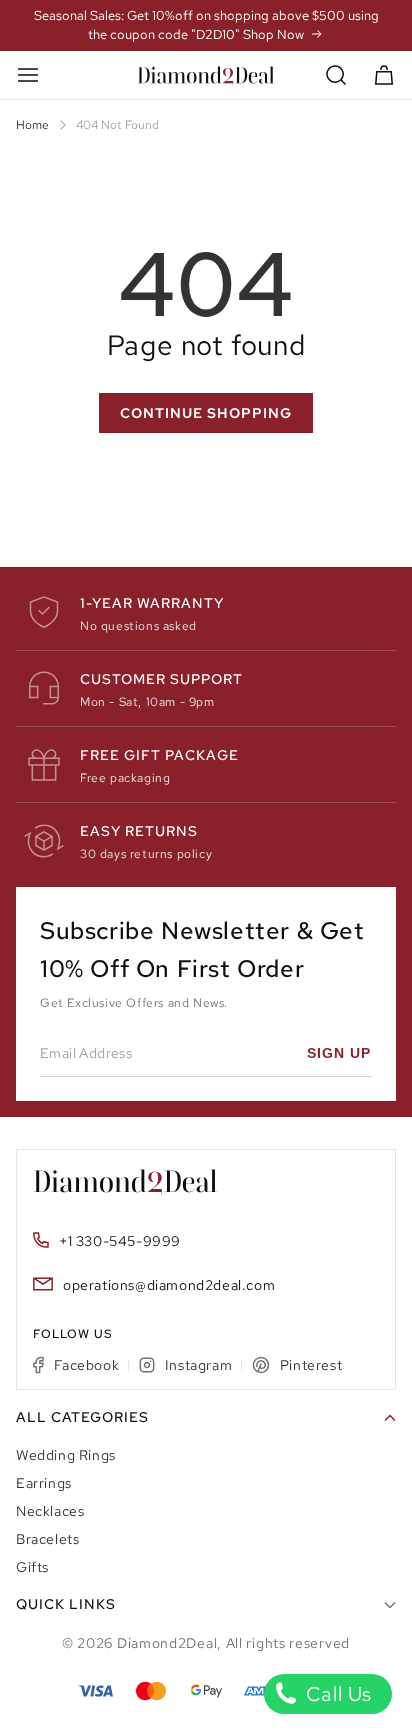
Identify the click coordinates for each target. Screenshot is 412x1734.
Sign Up (339, 1053)
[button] (336, 75)
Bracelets (47, 1539)
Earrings (44, 1483)
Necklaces (50, 1511)
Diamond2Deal (167, 1643)
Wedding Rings (66, 1455)
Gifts (32, 1567)
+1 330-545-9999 (120, 1241)
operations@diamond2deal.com (169, 1285)
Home (32, 125)
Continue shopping (206, 413)
